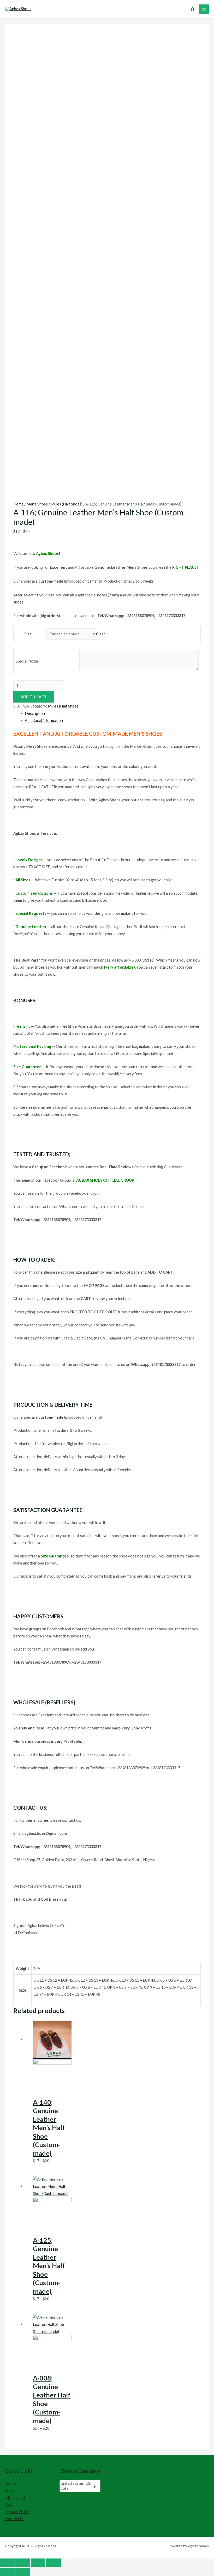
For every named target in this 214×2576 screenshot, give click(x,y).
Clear (101, 634)
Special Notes (27, 661)
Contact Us (15, 2519)
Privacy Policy (17, 2512)
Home (18, 504)
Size (28, 634)
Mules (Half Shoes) (67, 504)
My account (15, 2497)
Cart (9, 2505)
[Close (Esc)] (53, 2563)
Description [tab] (35, 713)
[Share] (38, 2563)
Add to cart (34, 697)
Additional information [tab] (44, 720)
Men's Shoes (37, 504)
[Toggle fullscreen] (23, 2563)
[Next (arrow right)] (23, 2572)
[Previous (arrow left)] (7, 2572)
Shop (10, 2490)
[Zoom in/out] (7, 2563)
